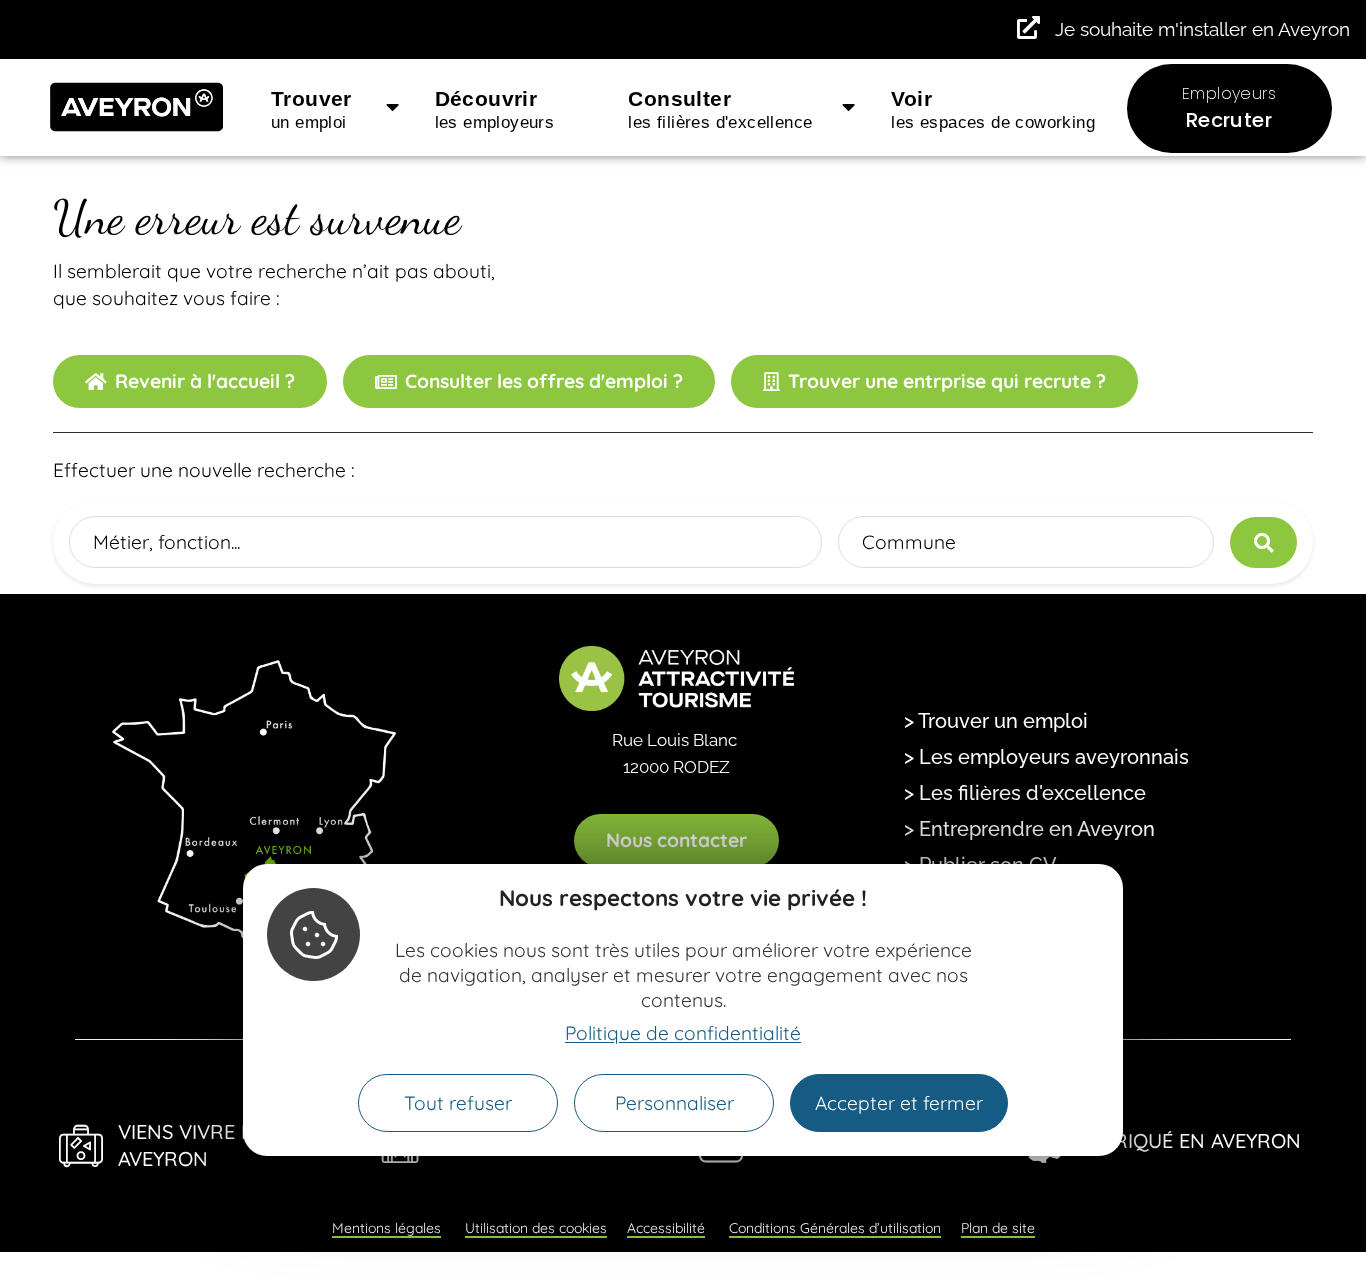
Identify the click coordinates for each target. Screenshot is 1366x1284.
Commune (909, 542)
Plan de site (998, 1228)
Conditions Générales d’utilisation (835, 1228)
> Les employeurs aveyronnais (1046, 757)
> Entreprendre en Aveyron (1029, 829)
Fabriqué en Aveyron (1189, 1140)
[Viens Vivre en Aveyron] (81, 1146)
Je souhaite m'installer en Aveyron (1202, 29)
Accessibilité (666, 1228)
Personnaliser (674, 1103)
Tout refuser (458, 1103)
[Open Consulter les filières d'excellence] (848, 108)
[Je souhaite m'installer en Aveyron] (1028, 27)
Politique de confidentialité (683, 1033)
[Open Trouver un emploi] (392, 108)
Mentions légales (386, 1228)
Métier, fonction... (166, 542)
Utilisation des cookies (536, 1228)
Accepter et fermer (899, 1103)
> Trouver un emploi (996, 721)
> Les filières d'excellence (1025, 793)
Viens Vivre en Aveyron (192, 1145)
